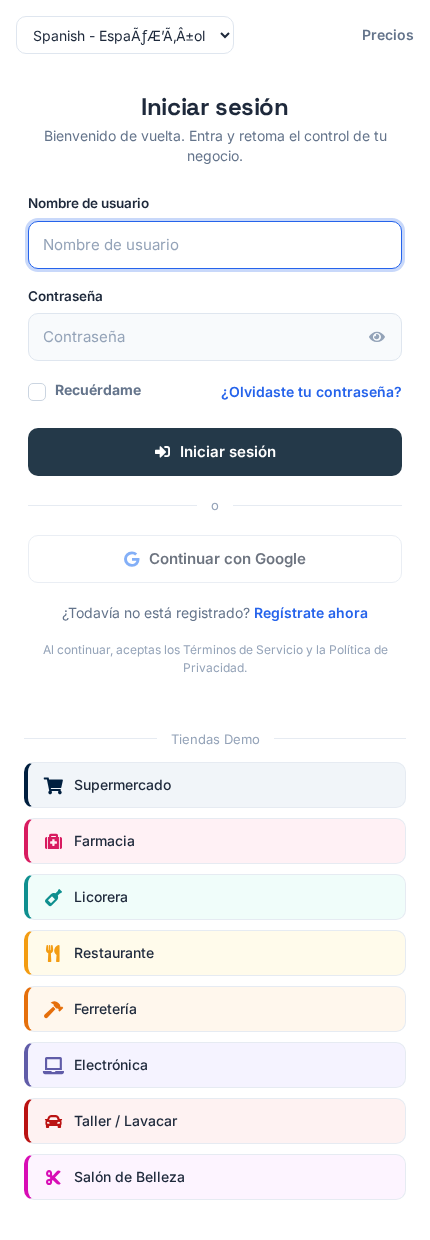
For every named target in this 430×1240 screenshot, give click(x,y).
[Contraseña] (377, 337)
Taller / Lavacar (125, 1120)
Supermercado (122, 784)
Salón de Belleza (129, 1176)
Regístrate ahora (311, 612)
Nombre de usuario (88, 203)
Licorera (101, 896)
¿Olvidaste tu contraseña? (311, 391)
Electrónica (111, 1064)
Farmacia (104, 840)
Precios (388, 34)
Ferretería (105, 1008)
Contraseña (65, 296)
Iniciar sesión (228, 451)
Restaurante (114, 952)
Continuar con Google (227, 558)
